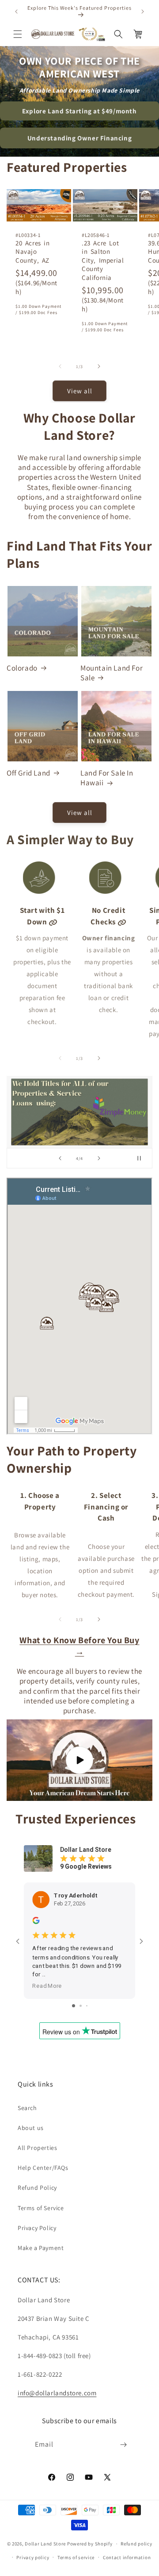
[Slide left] (60, 366)
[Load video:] (79, 1760)
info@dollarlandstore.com (57, 2393)
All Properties (37, 2148)
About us (31, 2128)
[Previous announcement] (16, 12)
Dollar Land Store (45, 2544)
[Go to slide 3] (87, 2006)
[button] (18, 34)
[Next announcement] (143, 12)
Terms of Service (41, 2208)
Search (27, 2108)
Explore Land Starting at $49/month (79, 111)
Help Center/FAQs (43, 2168)
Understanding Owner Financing (79, 138)
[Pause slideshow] (143, 1158)
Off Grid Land (28, 773)
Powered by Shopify (90, 2544)
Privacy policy (33, 2557)
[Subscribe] (124, 2445)
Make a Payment (41, 2248)
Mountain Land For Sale (112, 673)
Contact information (127, 2557)
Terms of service (76, 2557)
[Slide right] (99, 366)
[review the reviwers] (36, 1922)
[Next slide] (99, 1158)
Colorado (22, 668)
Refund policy (136, 2544)
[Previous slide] (60, 1158)
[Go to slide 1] (74, 2006)
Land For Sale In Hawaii (107, 778)
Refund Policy (37, 2188)
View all (80, 391)
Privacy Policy (37, 2228)
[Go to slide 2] (81, 2006)
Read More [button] (47, 1986)
